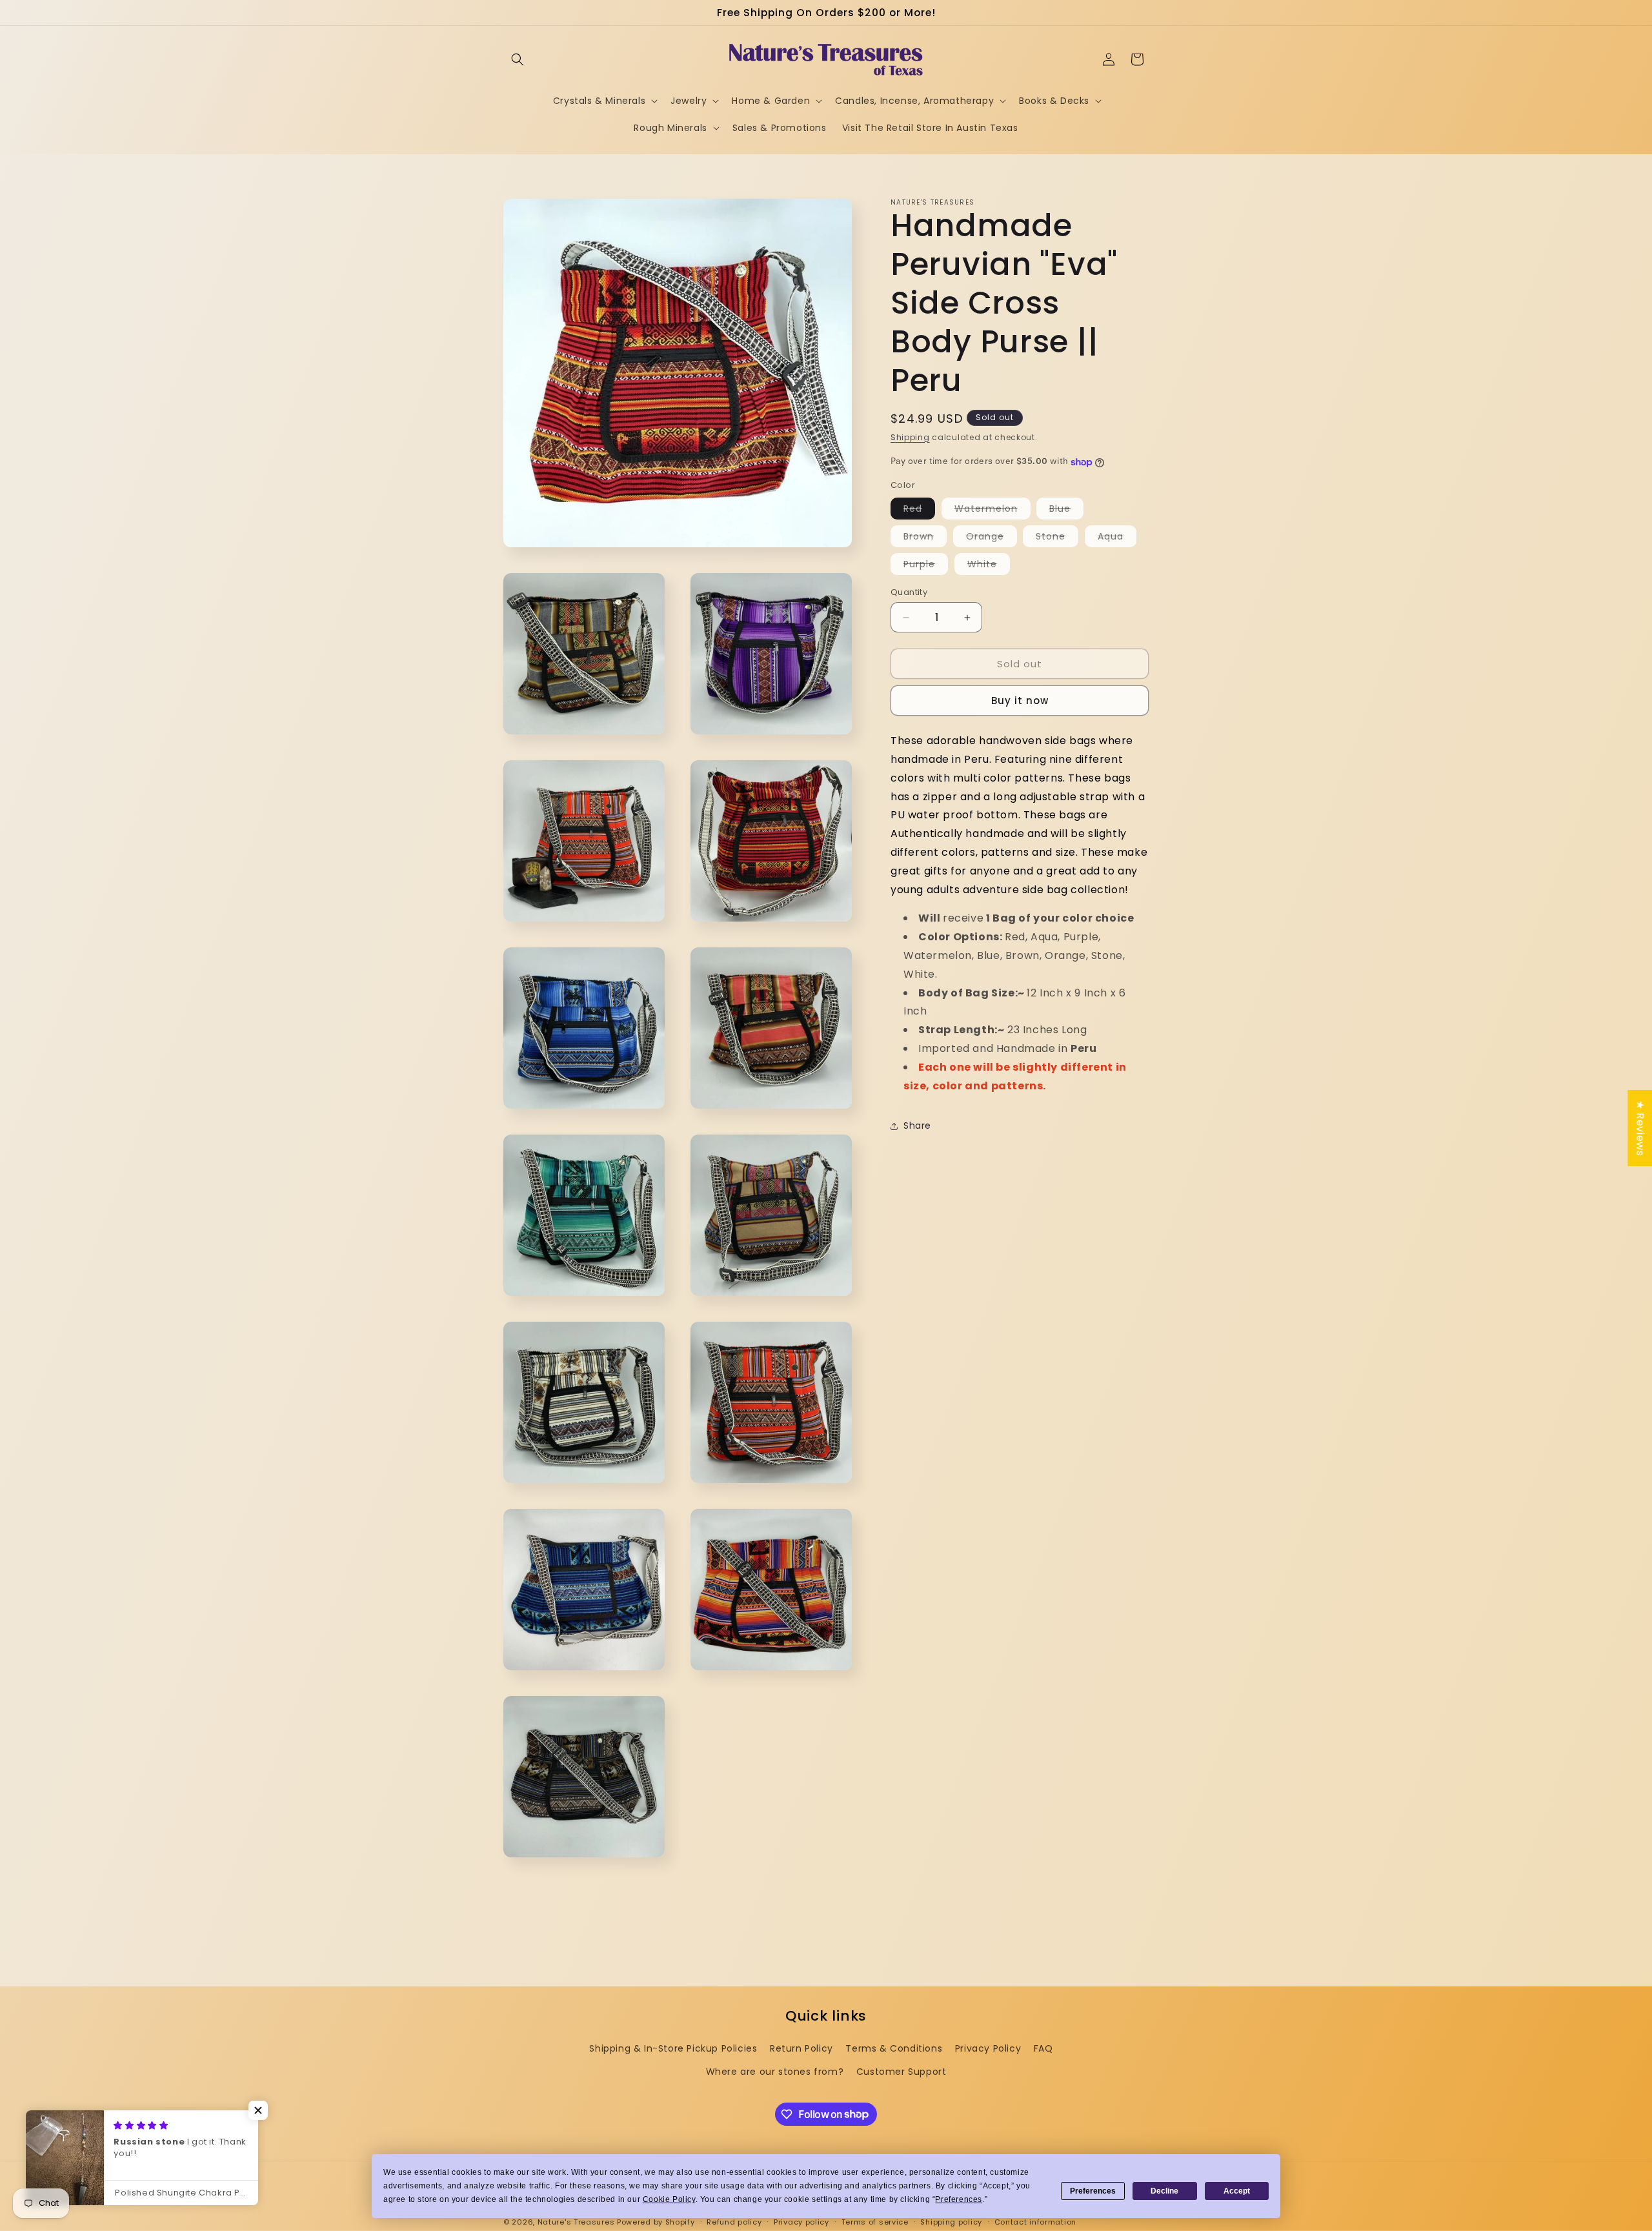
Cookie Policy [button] (669, 2199)
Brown (925, 538)
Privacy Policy (988, 2048)
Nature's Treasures (576, 2222)
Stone (1057, 538)
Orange (992, 538)
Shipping (910, 437)
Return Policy (801, 2048)
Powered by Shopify (656, 2222)
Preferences (1093, 2191)
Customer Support (902, 2071)
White (989, 566)
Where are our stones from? (775, 2071)
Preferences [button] (959, 2199)
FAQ (1043, 2048)
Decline (1164, 2191)
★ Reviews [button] (1640, 1127)
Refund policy (734, 2221)
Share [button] (917, 1126)
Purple (926, 566)
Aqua (1117, 538)
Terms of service (875, 2221)
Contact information (1035, 2221)
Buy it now (1020, 701)
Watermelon (992, 510)
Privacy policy (801, 2221)
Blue (1066, 510)
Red (919, 510)
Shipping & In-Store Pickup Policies (673, 2048)
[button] (518, 59)
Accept (1237, 2191)
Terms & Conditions (894, 2048)
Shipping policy (951, 2221)
